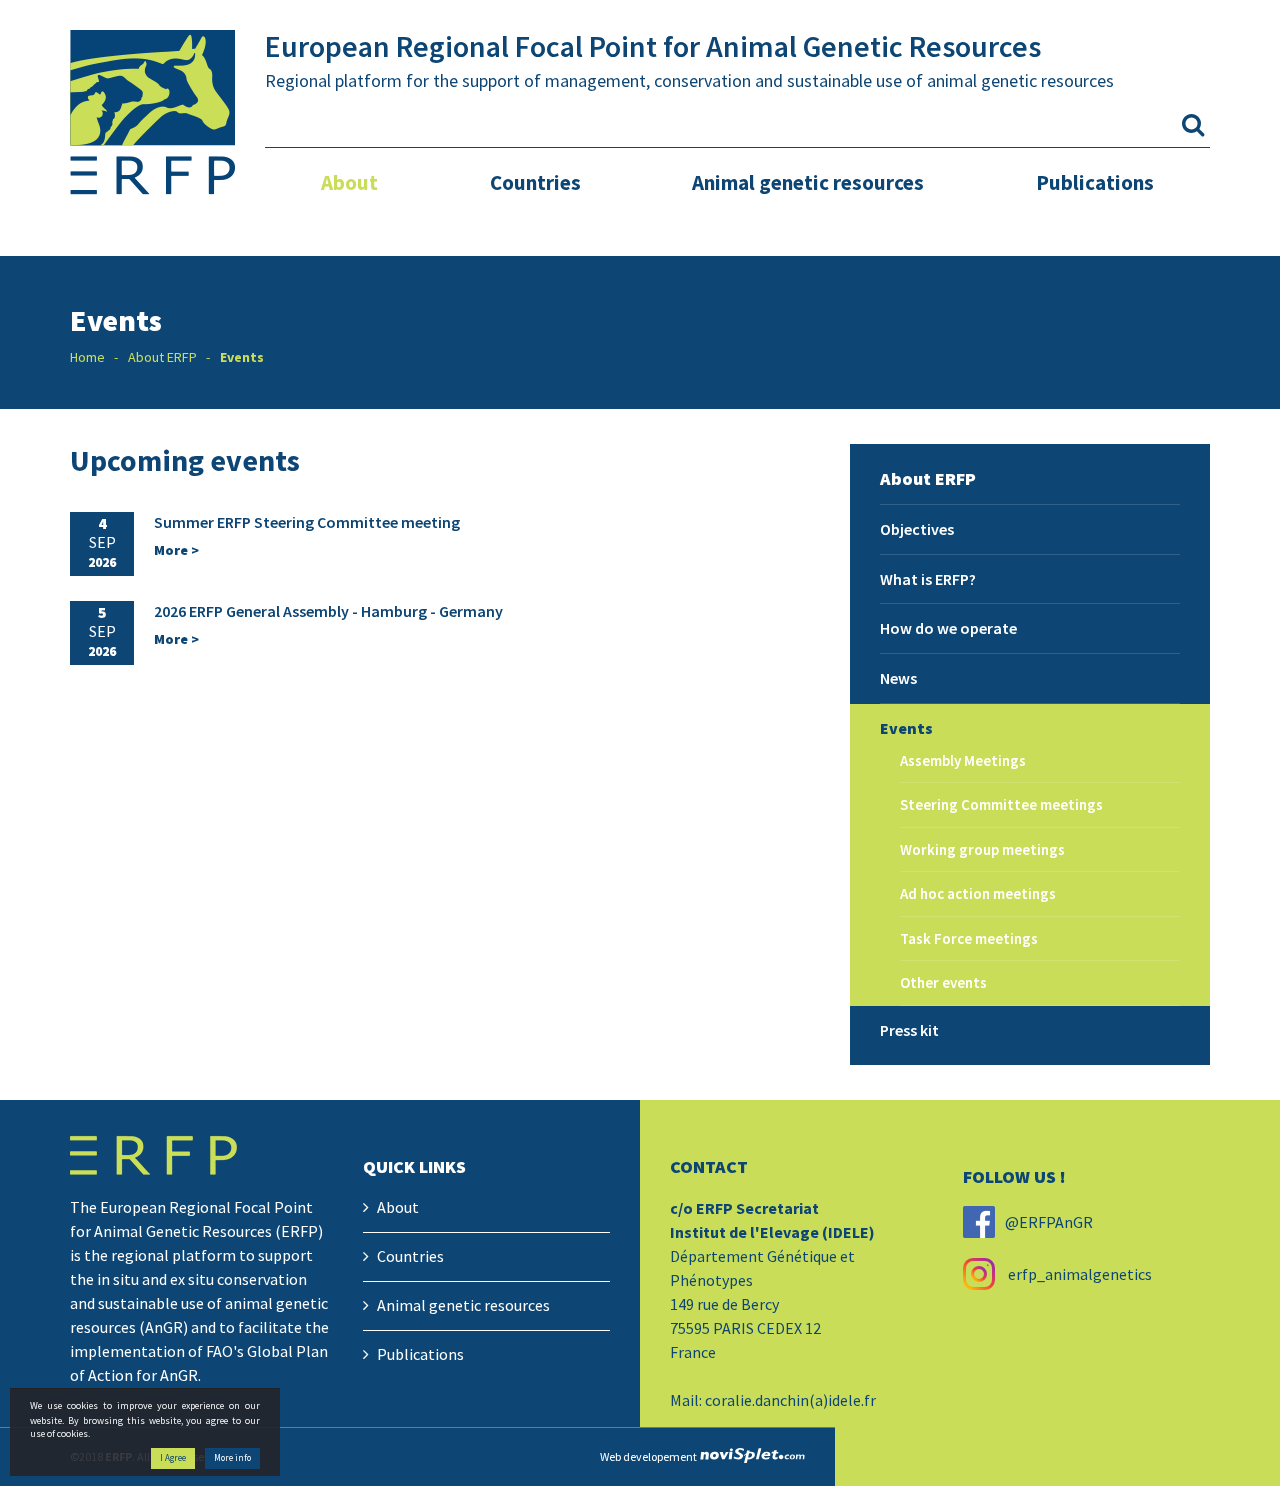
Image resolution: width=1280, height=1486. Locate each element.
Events (906, 728)
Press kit (909, 1030)
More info (232, 1458)
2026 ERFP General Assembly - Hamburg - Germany (328, 611)
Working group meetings (982, 849)
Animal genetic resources (808, 182)
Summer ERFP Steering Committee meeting (307, 522)
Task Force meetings (969, 938)
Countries (535, 182)
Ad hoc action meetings (978, 893)
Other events (943, 982)
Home (87, 357)
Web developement (648, 1456)
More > (176, 550)
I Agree (173, 1458)
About (349, 182)
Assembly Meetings (963, 760)
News (898, 678)
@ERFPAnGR (1049, 1222)
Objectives (917, 529)
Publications (1095, 182)
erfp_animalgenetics (1078, 1274)
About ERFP (162, 357)
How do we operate (948, 628)
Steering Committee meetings (1001, 804)
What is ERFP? (928, 579)
